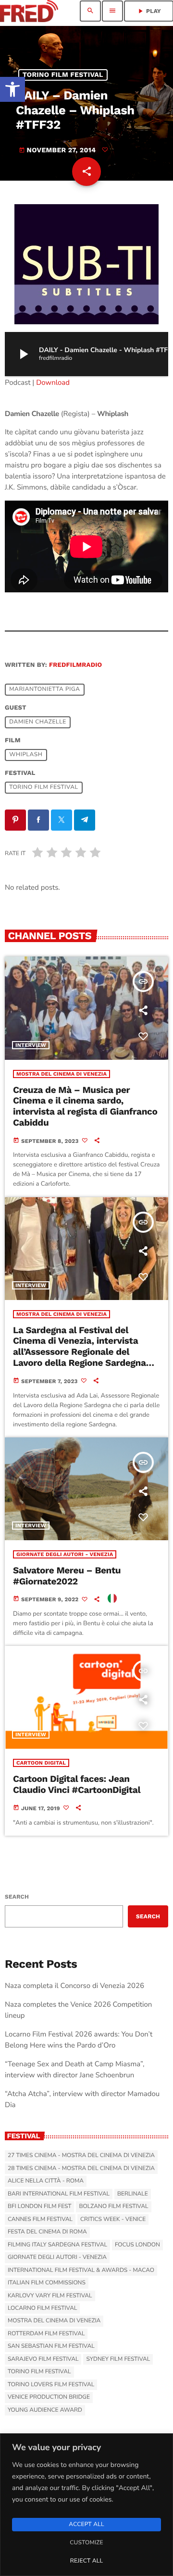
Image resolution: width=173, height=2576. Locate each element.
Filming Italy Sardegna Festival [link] (57, 2245)
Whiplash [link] (26, 755)
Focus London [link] (137, 2245)
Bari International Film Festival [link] (59, 2194)
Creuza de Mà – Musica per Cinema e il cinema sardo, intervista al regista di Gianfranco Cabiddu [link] (85, 1106)
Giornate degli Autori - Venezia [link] (65, 1554)
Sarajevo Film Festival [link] (43, 2359)
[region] (86, 2505)
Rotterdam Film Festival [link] (46, 2334)
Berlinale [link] (133, 2194)
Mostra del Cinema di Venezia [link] (62, 1074)
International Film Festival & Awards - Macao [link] (81, 2270)
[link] (12, 89)
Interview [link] (31, 1045)
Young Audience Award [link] (45, 2410)
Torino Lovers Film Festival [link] (51, 2385)
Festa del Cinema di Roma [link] (47, 2232)
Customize (86, 2543)
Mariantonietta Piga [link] (44, 690)
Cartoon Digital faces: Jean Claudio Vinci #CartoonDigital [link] (77, 1784)
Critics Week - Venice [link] (113, 2220)
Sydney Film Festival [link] (118, 2359)
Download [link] (53, 383)
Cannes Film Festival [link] (40, 2220)
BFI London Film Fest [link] (39, 2207)
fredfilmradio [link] (75, 665)
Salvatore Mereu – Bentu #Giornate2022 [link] (67, 1576)
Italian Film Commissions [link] (47, 2283)
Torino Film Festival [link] (63, 75)
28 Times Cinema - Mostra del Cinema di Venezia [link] (81, 2169)
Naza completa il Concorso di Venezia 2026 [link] (74, 1986)
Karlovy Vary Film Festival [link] (50, 2296)
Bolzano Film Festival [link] (113, 2207)
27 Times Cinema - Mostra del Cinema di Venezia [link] (81, 2156)
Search (17, 1897)
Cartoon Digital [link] (41, 1763)
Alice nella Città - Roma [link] (46, 2181)
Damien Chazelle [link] (38, 723)
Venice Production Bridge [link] (49, 2397)
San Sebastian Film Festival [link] (51, 2346)
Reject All (86, 2561)
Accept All (86, 2525)
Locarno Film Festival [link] (42, 2308)
